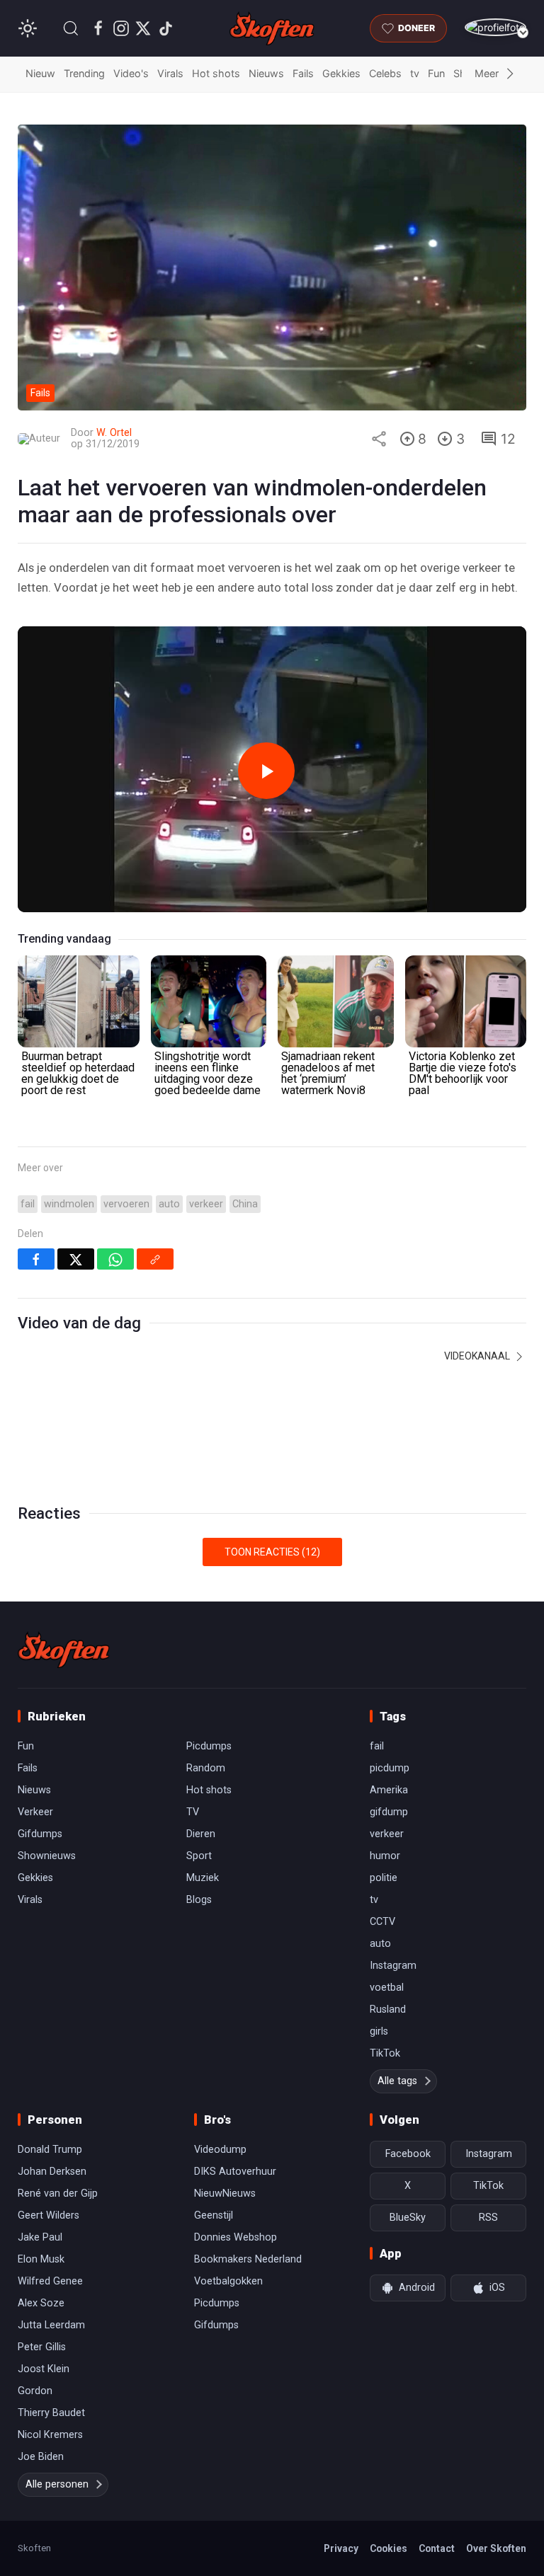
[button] (71, 28)
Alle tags (397, 2081)
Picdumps (209, 1746)
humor (385, 1856)
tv (415, 73)
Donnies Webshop (236, 2237)
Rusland (388, 2009)
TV (193, 1812)
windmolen (69, 1204)
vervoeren (126, 1204)
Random (206, 1768)
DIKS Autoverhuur (235, 2172)
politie (384, 1878)
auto (169, 1204)
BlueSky (408, 2218)
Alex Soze (41, 2303)
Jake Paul (40, 2237)
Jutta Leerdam (51, 2325)
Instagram (393, 1966)
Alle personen (57, 2484)
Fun (436, 73)
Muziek (203, 1878)
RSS (488, 2218)
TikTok (385, 2053)
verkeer (206, 1204)
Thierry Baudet (51, 2413)
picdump (390, 1768)
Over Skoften (496, 2548)
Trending (84, 73)
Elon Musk (41, 2259)
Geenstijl (214, 2215)
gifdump (389, 1812)
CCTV (382, 1922)
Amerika (389, 1790)
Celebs (385, 73)
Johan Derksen (52, 2172)
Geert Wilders (49, 2215)
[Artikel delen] (379, 439)
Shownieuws (47, 1856)
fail (28, 1204)
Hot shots (216, 73)
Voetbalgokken (228, 2281)
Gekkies (341, 73)
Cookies (389, 2548)
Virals (170, 73)
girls (379, 2031)
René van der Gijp (58, 2193)
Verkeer (35, 1812)
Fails (303, 73)
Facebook (408, 2154)
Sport (199, 1856)
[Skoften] (64, 1650)
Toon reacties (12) (272, 1552)
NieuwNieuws (225, 2193)
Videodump (220, 2150)
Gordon (35, 2391)
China (245, 1204)
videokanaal (478, 1356)
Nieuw (40, 73)
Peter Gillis (42, 2347)
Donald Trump (50, 2150)
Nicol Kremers (50, 2435)
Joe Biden (41, 2457)
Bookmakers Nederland (248, 2259)
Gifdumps (40, 1834)
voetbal (387, 1988)
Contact (437, 2548)
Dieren (201, 1834)
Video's (131, 73)
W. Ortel (114, 433)
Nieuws (266, 73)
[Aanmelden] (495, 27)
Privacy (341, 2548)
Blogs (199, 1900)
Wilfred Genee (50, 2281)
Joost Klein (44, 2369)
